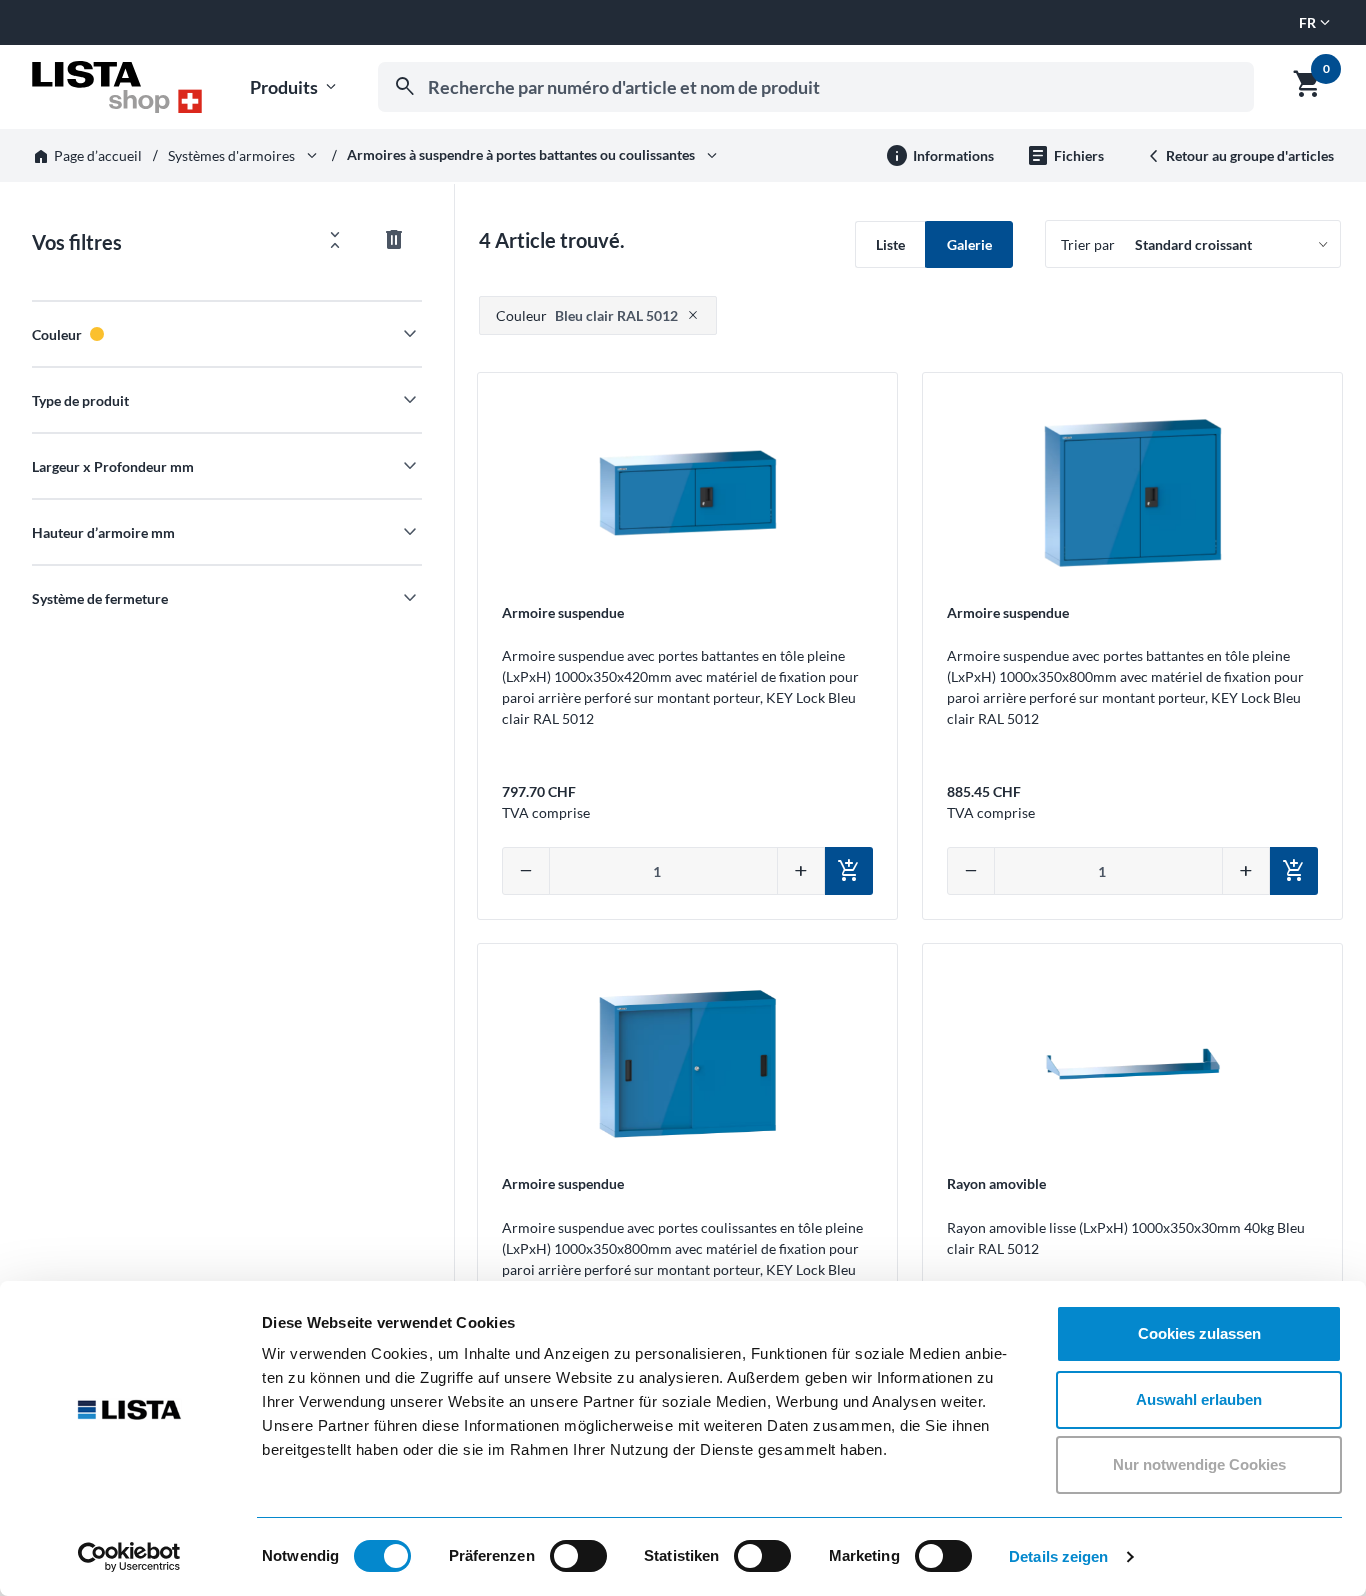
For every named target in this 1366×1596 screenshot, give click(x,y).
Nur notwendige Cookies (1199, 1464)
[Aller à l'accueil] (117, 87)
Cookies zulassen (1199, 1333)
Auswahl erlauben (1199, 1399)
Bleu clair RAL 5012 (587, 315)
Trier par (1088, 244)
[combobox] (816, 87)
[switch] (578, 1556)
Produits (295, 87)
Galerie (969, 244)
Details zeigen (1058, 1556)
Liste (890, 244)
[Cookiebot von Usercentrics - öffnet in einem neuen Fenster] (129, 1557)
